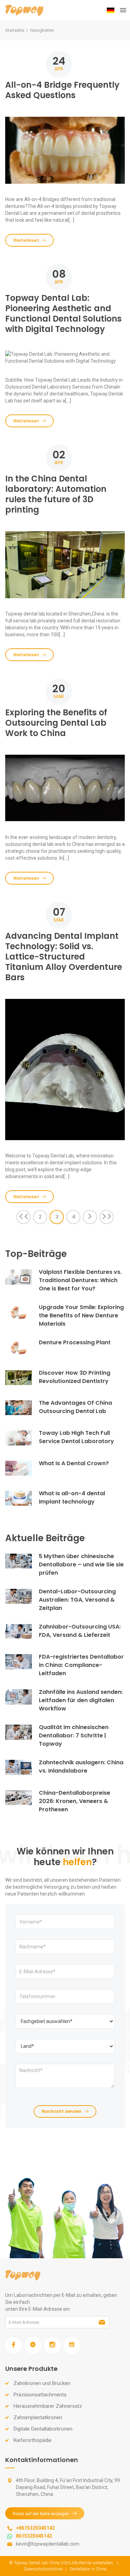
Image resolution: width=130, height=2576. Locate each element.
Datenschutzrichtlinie (43, 2569)
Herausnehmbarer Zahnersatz (48, 2406)
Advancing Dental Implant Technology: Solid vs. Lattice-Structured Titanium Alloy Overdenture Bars (64, 957)
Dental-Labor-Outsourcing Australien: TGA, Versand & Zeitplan (77, 1600)
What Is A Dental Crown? (74, 1463)
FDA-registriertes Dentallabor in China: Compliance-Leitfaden (81, 1665)
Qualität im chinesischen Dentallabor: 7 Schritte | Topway (74, 1735)
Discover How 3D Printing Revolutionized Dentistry (75, 1377)
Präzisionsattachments (40, 2395)
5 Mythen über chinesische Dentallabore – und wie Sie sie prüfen (81, 1564)
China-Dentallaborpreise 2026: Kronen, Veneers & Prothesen (75, 1801)
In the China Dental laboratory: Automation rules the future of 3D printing (56, 494)
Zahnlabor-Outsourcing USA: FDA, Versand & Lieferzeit (80, 1631)
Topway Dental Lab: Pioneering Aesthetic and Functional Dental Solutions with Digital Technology (63, 313)
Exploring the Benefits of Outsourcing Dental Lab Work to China (56, 723)
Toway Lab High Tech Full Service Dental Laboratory (76, 1437)
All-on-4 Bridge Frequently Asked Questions (62, 90)
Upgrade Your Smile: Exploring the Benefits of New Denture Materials (81, 1315)
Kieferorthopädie (33, 2440)
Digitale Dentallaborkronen (43, 2429)
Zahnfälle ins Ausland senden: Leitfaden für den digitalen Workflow (81, 1700)
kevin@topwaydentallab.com (48, 2544)
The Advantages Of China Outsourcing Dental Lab (75, 1407)
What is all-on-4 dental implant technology (72, 1497)
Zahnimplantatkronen (38, 2417)
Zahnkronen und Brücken (42, 2383)
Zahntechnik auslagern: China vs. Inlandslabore (81, 1767)
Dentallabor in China (88, 2569)
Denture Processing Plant (75, 1342)
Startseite (15, 30)
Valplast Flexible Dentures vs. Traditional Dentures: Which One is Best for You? (80, 1280)
